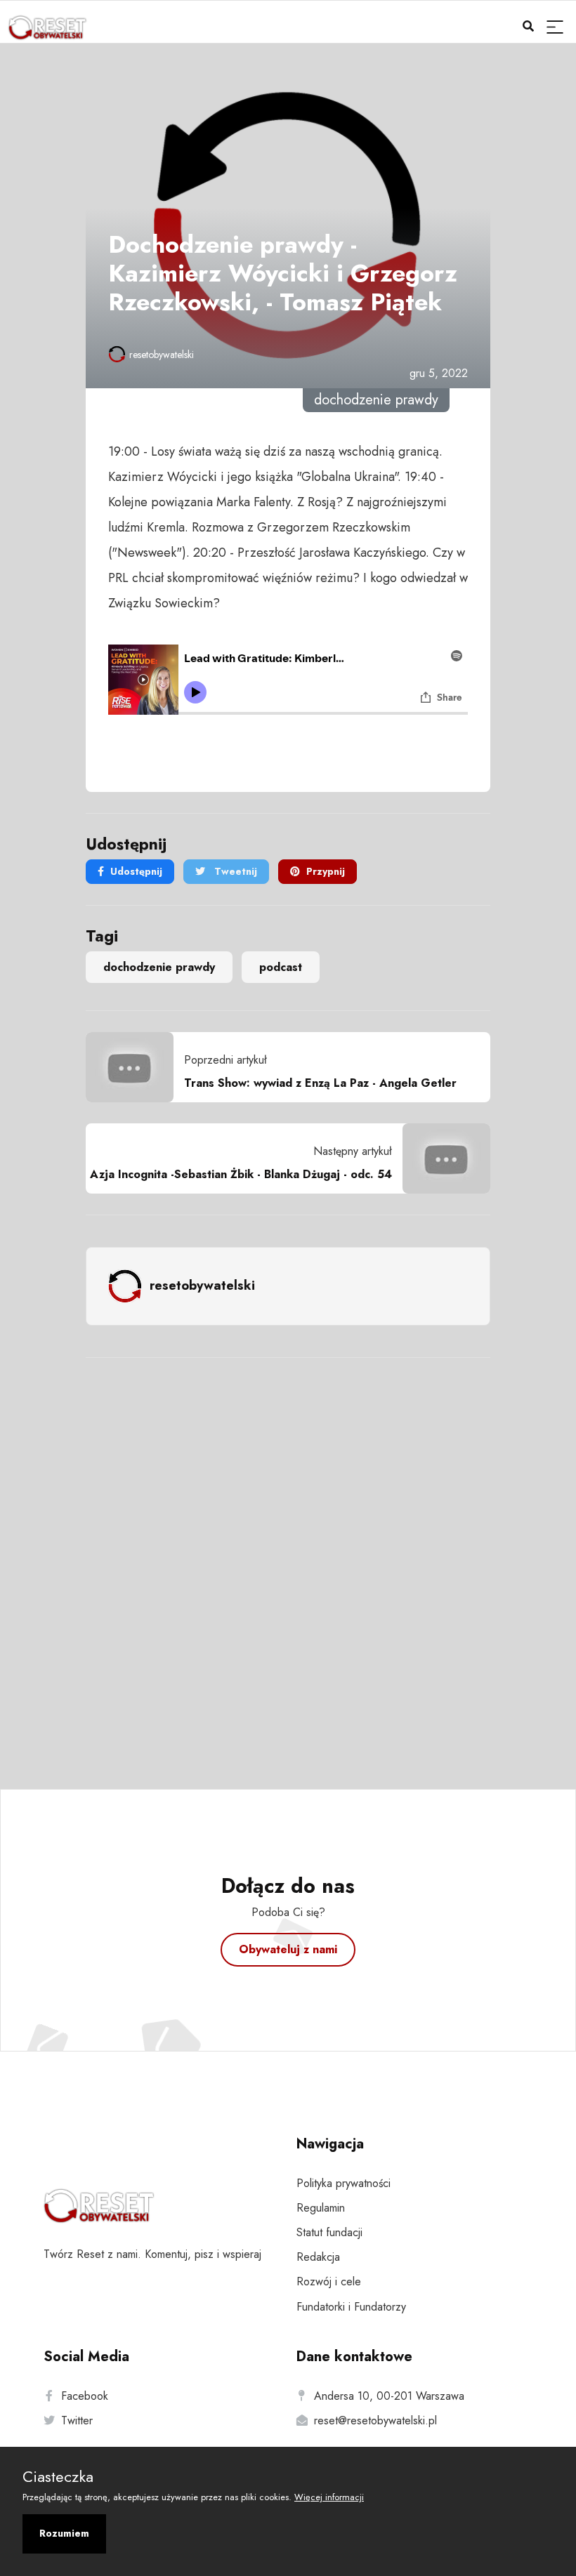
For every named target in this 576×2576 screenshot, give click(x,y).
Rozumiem (64, 2533)
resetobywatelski (162, 355)
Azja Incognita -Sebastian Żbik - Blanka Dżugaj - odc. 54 (241, 1174)
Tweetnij (234, 871)
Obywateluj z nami (288, 1949)
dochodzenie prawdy (159, 967)
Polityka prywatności (343, 2183)
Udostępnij (136, 871)
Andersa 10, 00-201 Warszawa (389, 2396)
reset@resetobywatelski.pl (375, 2420)
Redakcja (318, 2257)
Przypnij (326, 871)
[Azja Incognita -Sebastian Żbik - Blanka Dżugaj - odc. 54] (441, 1158)
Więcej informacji (329, 2497)
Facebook (85, 2396)
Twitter (77, 2420)
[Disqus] (288, 1554)
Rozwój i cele (329, 2281)
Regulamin (321, 2208)
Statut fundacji (329, 2232)
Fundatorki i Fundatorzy (351, 2307)
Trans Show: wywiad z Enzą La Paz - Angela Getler (320, 1083)
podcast (281, 967)
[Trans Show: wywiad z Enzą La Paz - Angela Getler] (135, 1067)
